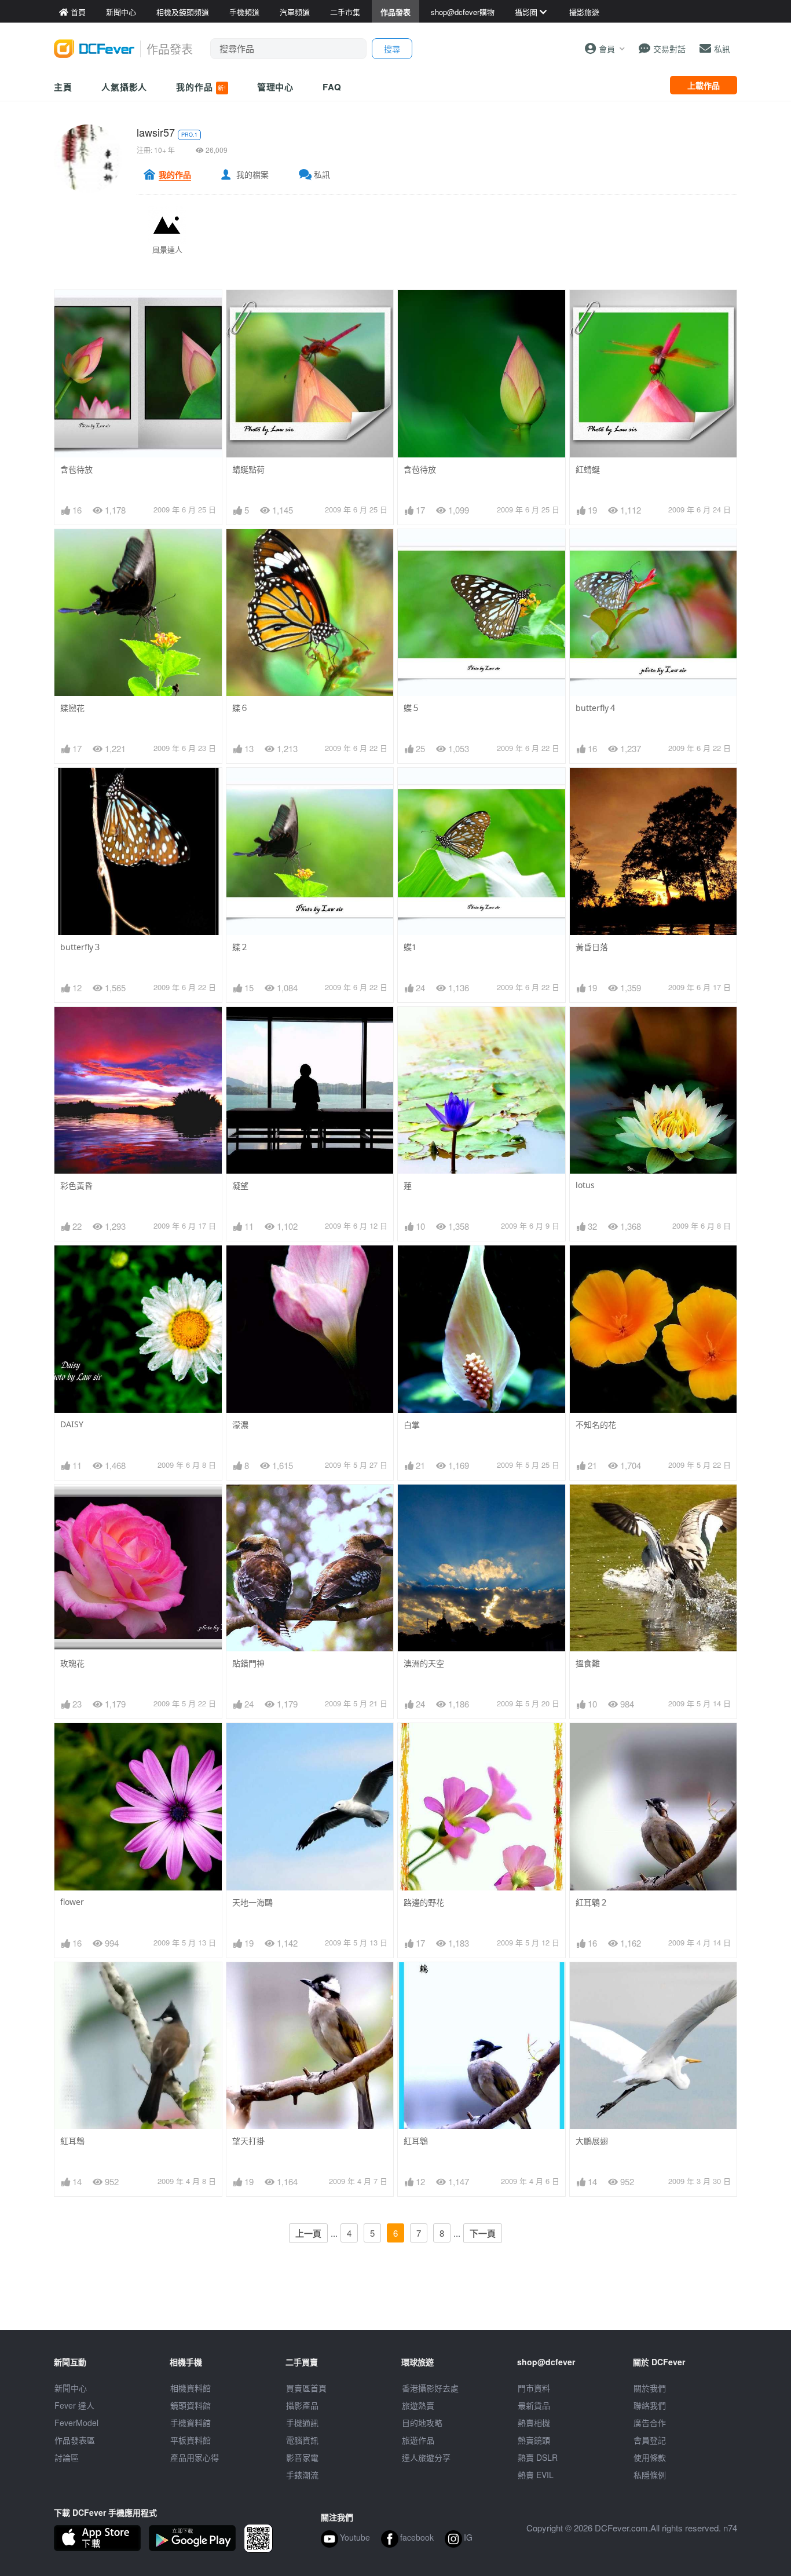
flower (72, 1902)
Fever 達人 (74, 2405)
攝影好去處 (430, 2388)
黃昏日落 (592, 947)
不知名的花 (596, 1425)
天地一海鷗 (252, 1902)
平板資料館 (191, 2440)
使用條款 (650, 2457)
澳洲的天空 (424, 1663)
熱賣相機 (534, 2423)
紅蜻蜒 (588, 469)
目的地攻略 (422, 2423)
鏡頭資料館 (191, 2405)
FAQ (332, 87)
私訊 (322, 174)
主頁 (63, 87)
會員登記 (650, 2440)
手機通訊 (302, 2423)
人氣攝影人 (124, 87)
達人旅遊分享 (426, 2457)
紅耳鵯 (72, 2141)
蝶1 (410, 947)
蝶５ (412, 708)
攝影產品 (302, 2405)
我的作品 (201, 87)
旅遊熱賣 (418, 2405)
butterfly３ (81, 947)
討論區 (67, 2457)
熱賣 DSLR (538, 2457)
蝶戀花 (72, 708)
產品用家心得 (195, 2457)
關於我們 (650, 2388)
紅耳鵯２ (592, 1902)
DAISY (72, 1424)
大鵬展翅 (592, 2141)
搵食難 (588, 1663)
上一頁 (308, 2233)
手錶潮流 (302, 2475)
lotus (585, 1185)
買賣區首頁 (306, 2388)
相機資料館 (191, 2388)
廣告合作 (650, 2423)
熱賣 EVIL (536, 2475)
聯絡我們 (650, 2405)
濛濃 (240, 1425)
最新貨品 (534, 2405)
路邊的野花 (424, 1902)
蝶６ (240, 708)
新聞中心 (71, 2388)
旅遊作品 (418, 2440)
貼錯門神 (248, 1663)
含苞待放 (76, 469)
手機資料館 (191, 2423)
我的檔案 (252, 174)
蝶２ (240, 947)
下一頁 (483, 2233)
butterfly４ (596, 708)
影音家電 (302, 2457)
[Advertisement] (395, 2304)
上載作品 (704, 85)
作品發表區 (75, 2440)
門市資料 (534, 2388)
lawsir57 (156, 132)
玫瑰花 (72, 1663)
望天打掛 (248, 2141)
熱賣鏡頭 (534, 2440)
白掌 (412, 1425)
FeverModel (76, 2423)
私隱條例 (650, 2475)
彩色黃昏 (76, 1186)
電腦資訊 (302, 2440)
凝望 (240, 1186)
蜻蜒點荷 (248, 469)
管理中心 (276, 87)
